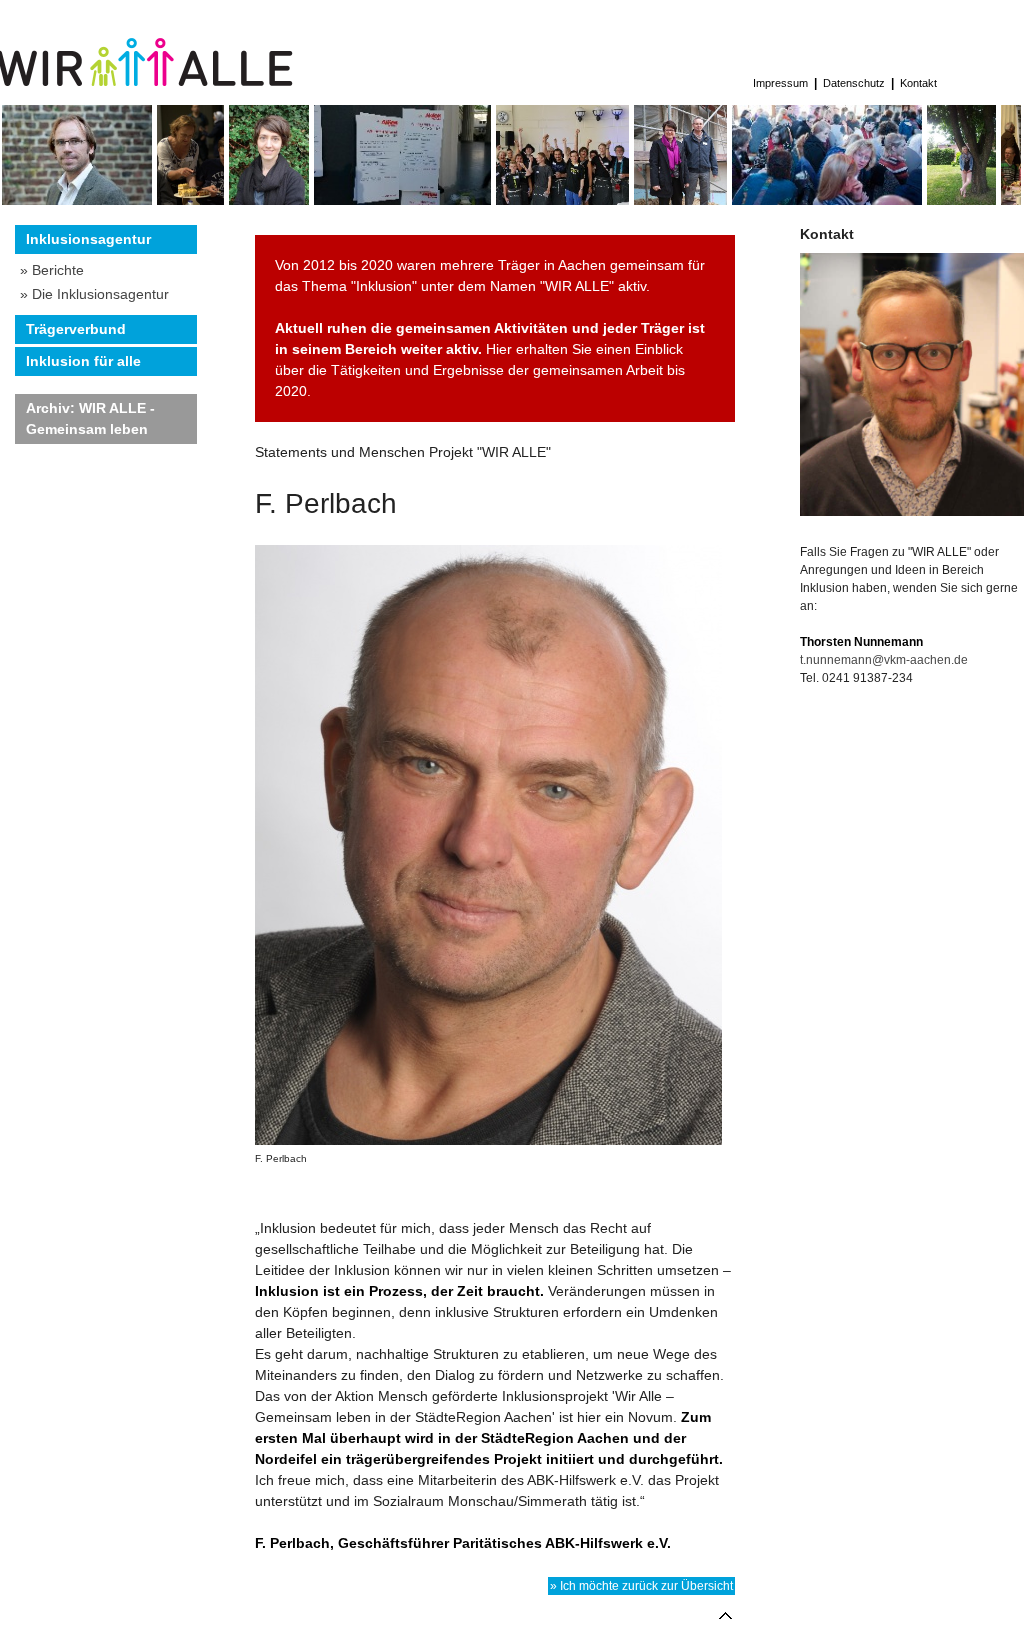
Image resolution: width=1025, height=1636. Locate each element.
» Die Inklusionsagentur (94, 294)
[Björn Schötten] (77, 200)
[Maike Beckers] (961, 200)
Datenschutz (854, 83)
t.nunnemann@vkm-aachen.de (884, 660)
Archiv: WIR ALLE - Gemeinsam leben (90, 418)
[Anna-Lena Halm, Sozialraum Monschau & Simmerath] (269, 200)
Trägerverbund (76, 329)
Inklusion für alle (83, 361)
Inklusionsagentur (88, 239)
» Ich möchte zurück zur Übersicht (641, 1586)
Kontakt (918, 83)
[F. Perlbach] (495, 845)
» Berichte (52, 270)
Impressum (780, 83)
